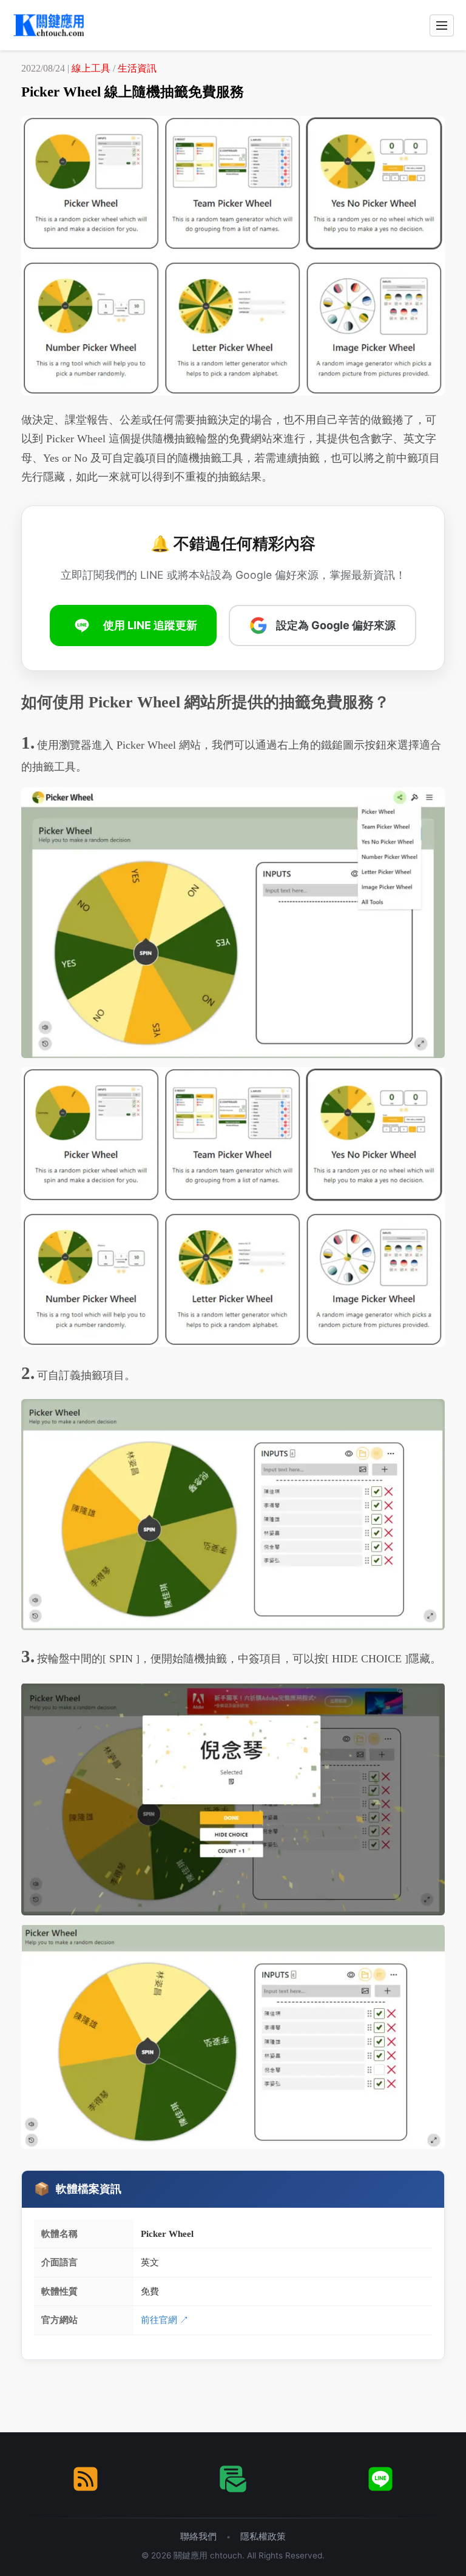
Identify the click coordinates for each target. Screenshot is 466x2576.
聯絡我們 (198, 2536)
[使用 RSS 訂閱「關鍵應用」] (86, 2479)
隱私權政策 (263, 2536)
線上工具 (91, 68)
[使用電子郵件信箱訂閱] (233, 2479)
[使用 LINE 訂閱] (380, 2479)
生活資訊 (137, 68)
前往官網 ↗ (165, 2320)
